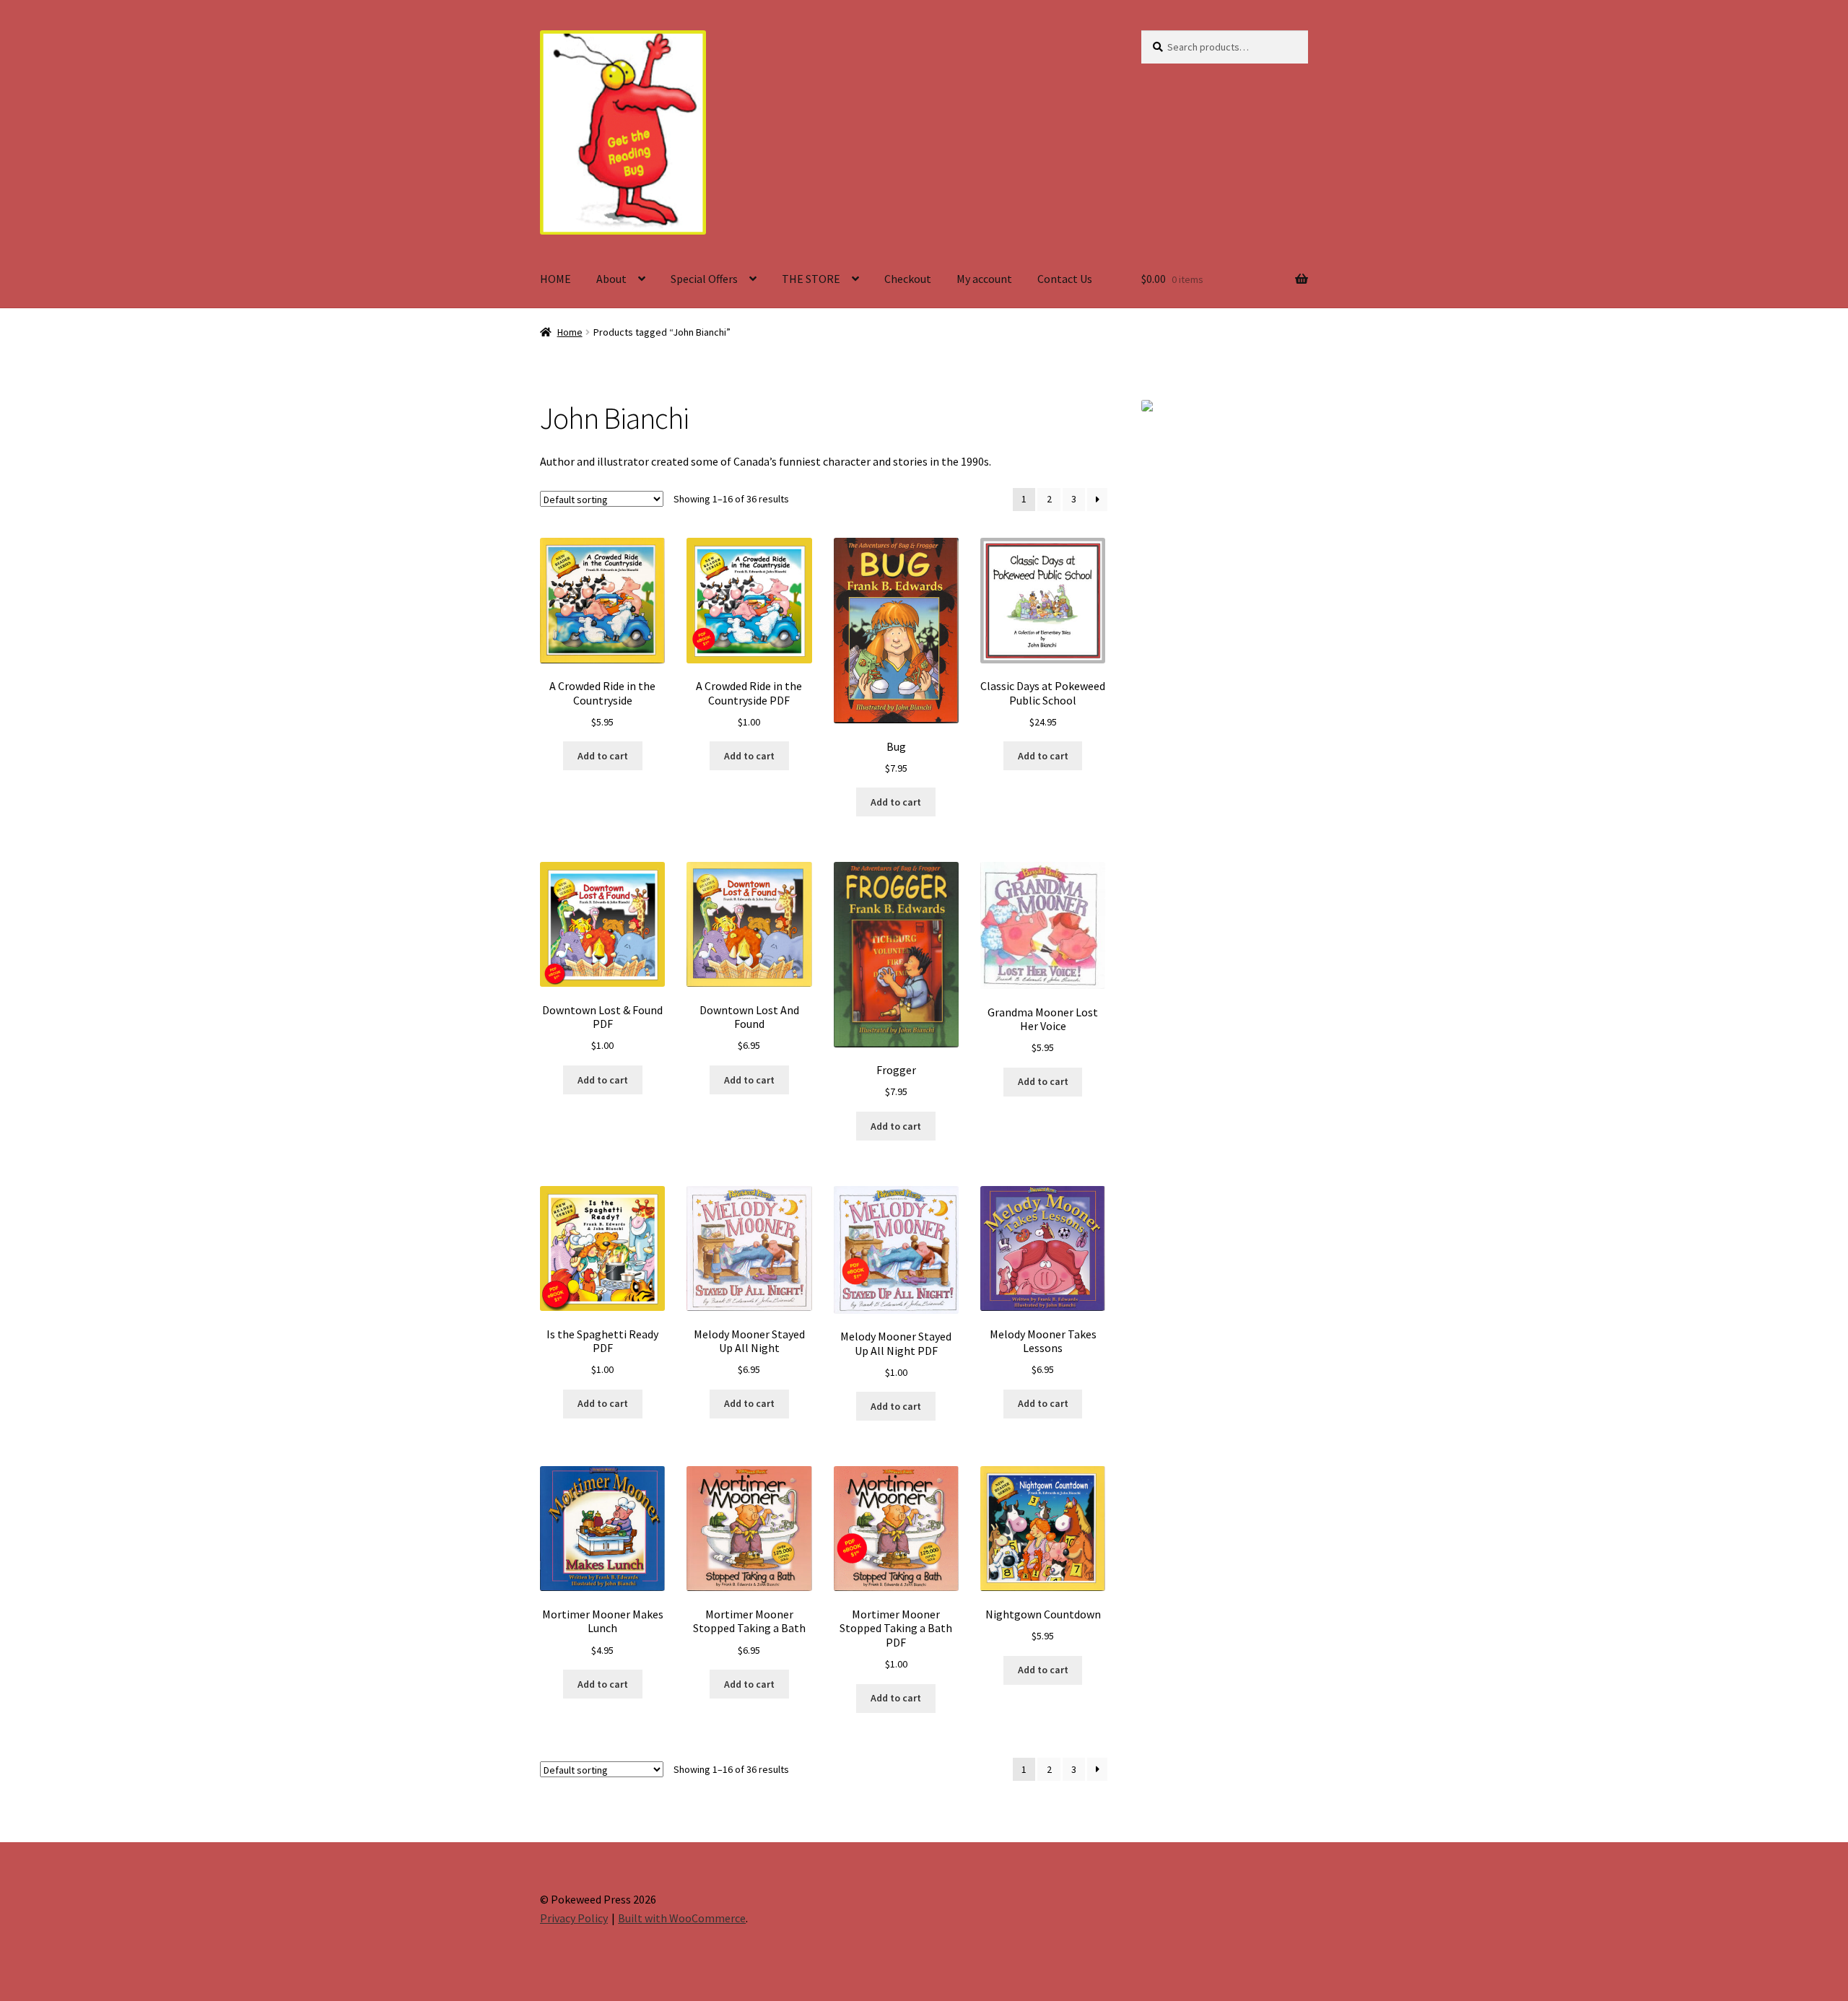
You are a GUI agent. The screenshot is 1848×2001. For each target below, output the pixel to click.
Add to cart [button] (603, 756)
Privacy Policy (574, 1918)
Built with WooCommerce (682, 1918)
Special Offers (704, 279)
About (611, 279)
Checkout (908, 279)
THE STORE (811, 279)
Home (570, 332)
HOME (555, 279)
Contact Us (1065, 279)
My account (984, 279)
